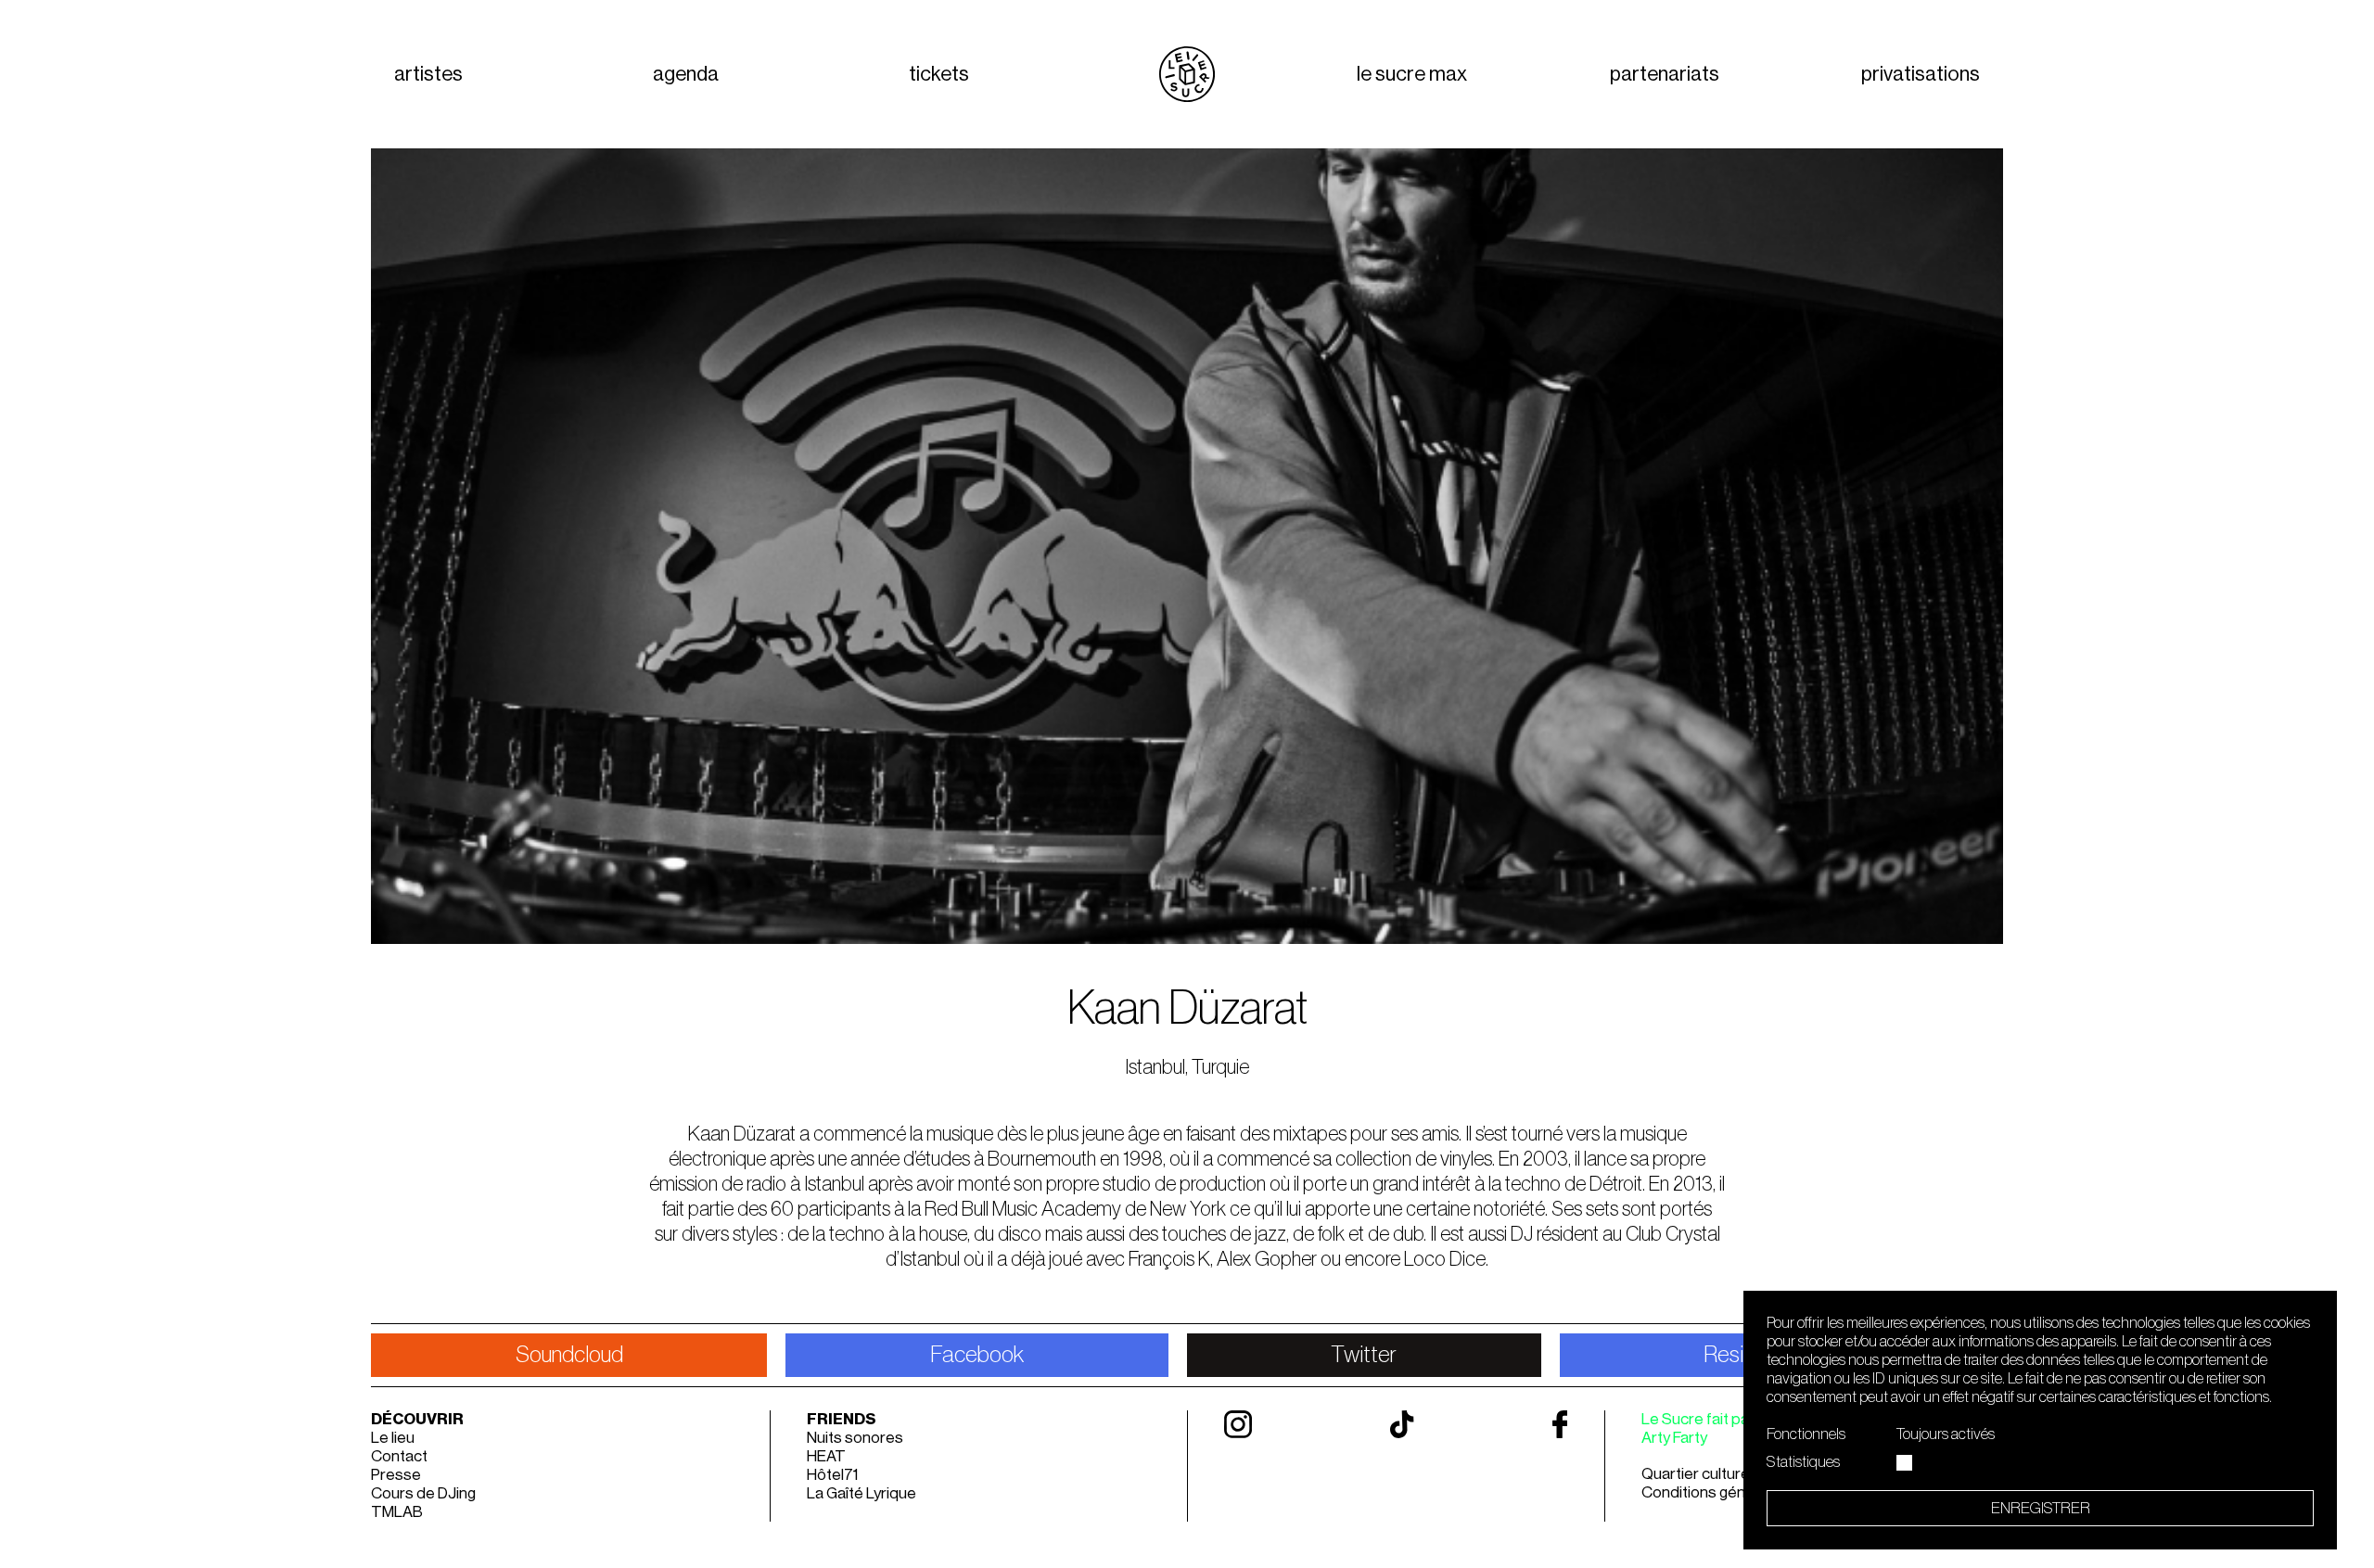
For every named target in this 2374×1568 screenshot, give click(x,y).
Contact (399, 1456)
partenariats (1665, 74)
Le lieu (393, 1438)
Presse (396, 1475)
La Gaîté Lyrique (862, 1493)
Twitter (1364, 1355)
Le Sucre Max (1412, 74)
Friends (842, 1419)
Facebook (977, 1355)
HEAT (826, 1456)
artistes (428, 74)
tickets (939, 74)
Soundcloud (569, 1355)
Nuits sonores (855, 1438)
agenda (686, 74)
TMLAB (397, 1512)
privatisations (1921, 74)
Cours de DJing (423, 1493)
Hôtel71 (832, 1475)
